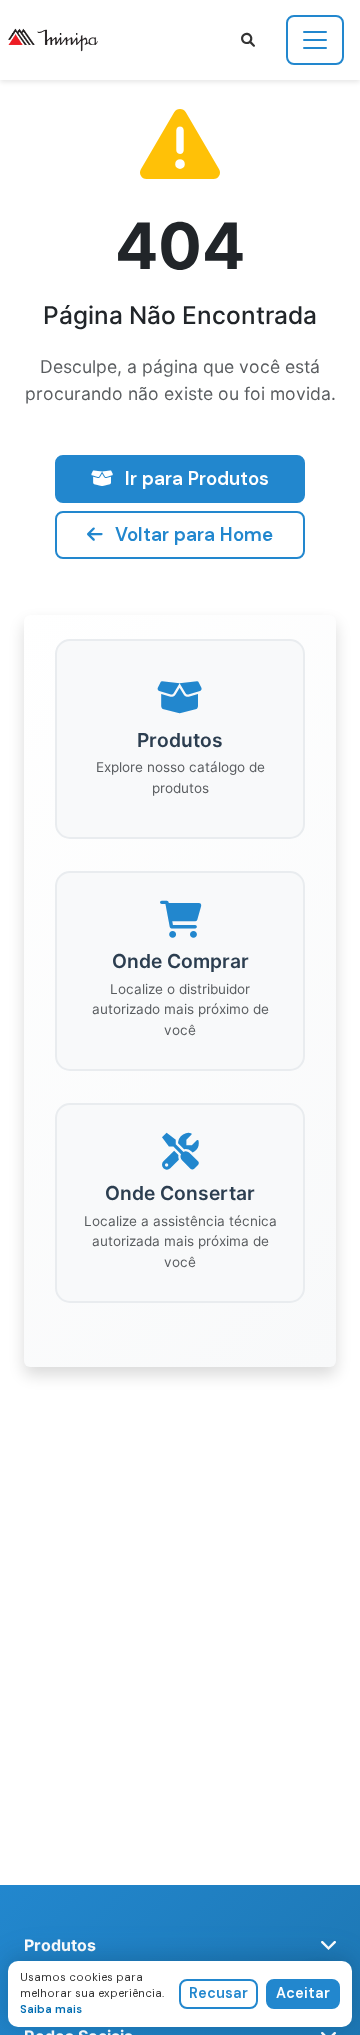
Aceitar (303, 1993)
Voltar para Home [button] (194, 534)
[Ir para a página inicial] (61, 40)
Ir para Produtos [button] (197, 478)
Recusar (218, 1993)
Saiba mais (51, 2009)
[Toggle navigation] (315, 40)
